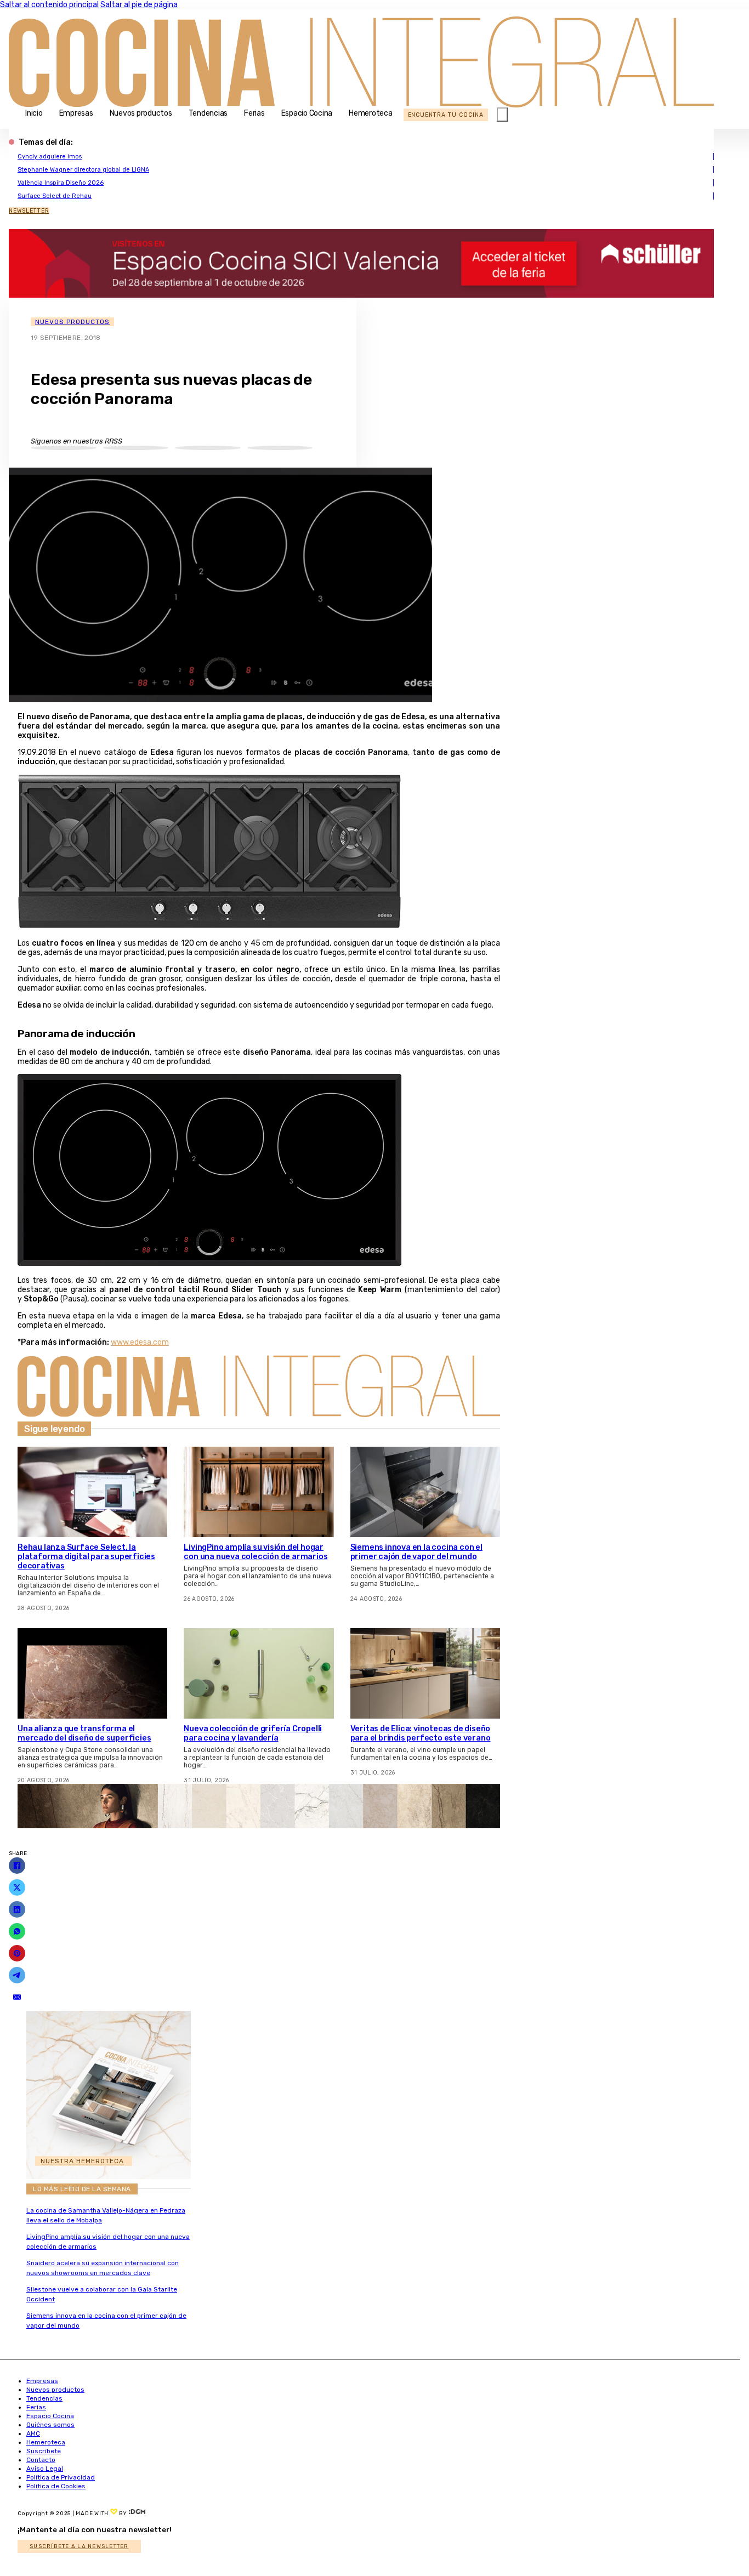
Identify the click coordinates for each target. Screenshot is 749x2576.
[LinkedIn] (17, 1909)
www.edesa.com (140, 1342)
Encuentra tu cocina (446, 115)
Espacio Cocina (307, 113)
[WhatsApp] (17, 1931)
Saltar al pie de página (139, 5)
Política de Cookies (56, 2486)
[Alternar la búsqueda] (502, 115)
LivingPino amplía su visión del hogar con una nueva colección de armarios (256, 1552)
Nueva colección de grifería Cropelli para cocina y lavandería (253, 1733)
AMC (33, 2433)
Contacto (41, 2460)
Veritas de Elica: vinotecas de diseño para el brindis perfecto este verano (421, 1733)
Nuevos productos (141, 113)
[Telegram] (17, 1975)
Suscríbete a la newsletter (79, 2546)
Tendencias (208, 113)
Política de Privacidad (61, 2477)
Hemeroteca (371, 113)
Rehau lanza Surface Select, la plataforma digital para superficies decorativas (86, 1557)
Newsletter (29, 211)
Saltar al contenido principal (49, 5)
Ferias (254, 113)
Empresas (76, 113)
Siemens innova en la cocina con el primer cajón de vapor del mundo (416, 1552)
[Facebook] (17, 1866)
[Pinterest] (17, 1953)
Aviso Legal (45, 2469)
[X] (17, 1887)
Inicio (34, 113)
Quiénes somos (50, 2425)
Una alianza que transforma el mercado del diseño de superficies (84, 1733)
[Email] (17, 1997)
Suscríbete (44, 2451)
